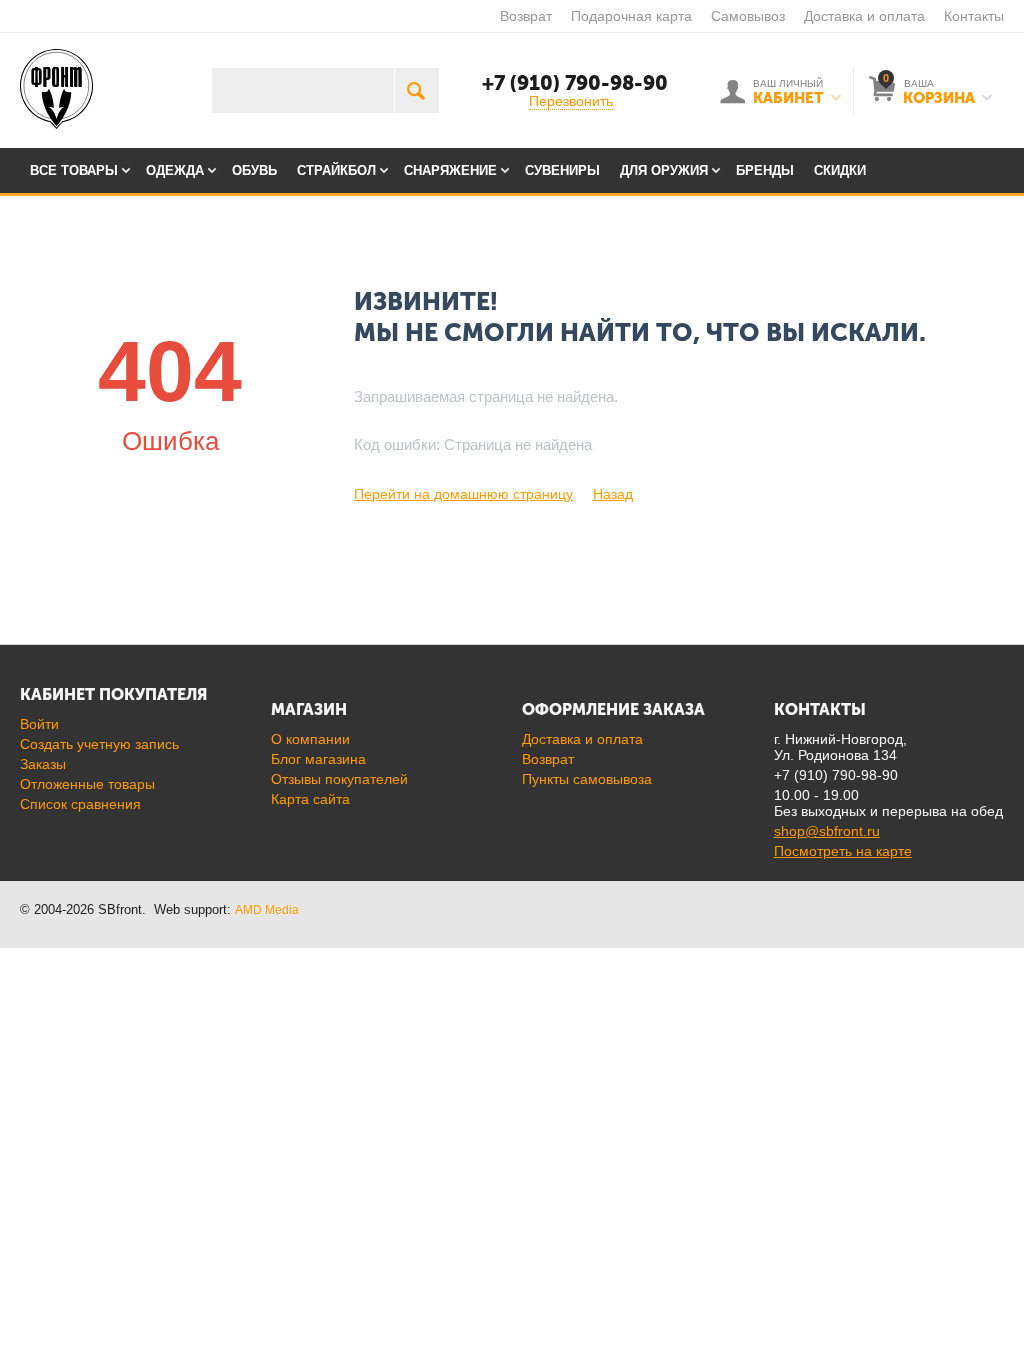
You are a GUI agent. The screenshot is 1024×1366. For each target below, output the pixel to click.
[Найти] (416, 90)
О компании (310, 739)
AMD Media (267, 910)
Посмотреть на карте (843, 851)
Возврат (526, 16)
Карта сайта (310, 799)
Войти (39, 724)
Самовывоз (748, 16)
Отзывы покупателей (339, 779)
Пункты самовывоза (587, 779)
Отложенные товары (87, 784)
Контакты (974, 16)
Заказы (43, 764)
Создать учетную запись (99, 744)
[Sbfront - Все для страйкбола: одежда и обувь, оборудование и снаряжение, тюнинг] (56, 88)
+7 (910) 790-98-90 (575, 83)
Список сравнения (80, 804)
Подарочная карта (631, 16)
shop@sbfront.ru (827, 831)
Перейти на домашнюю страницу (463, 494)
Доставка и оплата (864, 16)
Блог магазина (318, 759)
